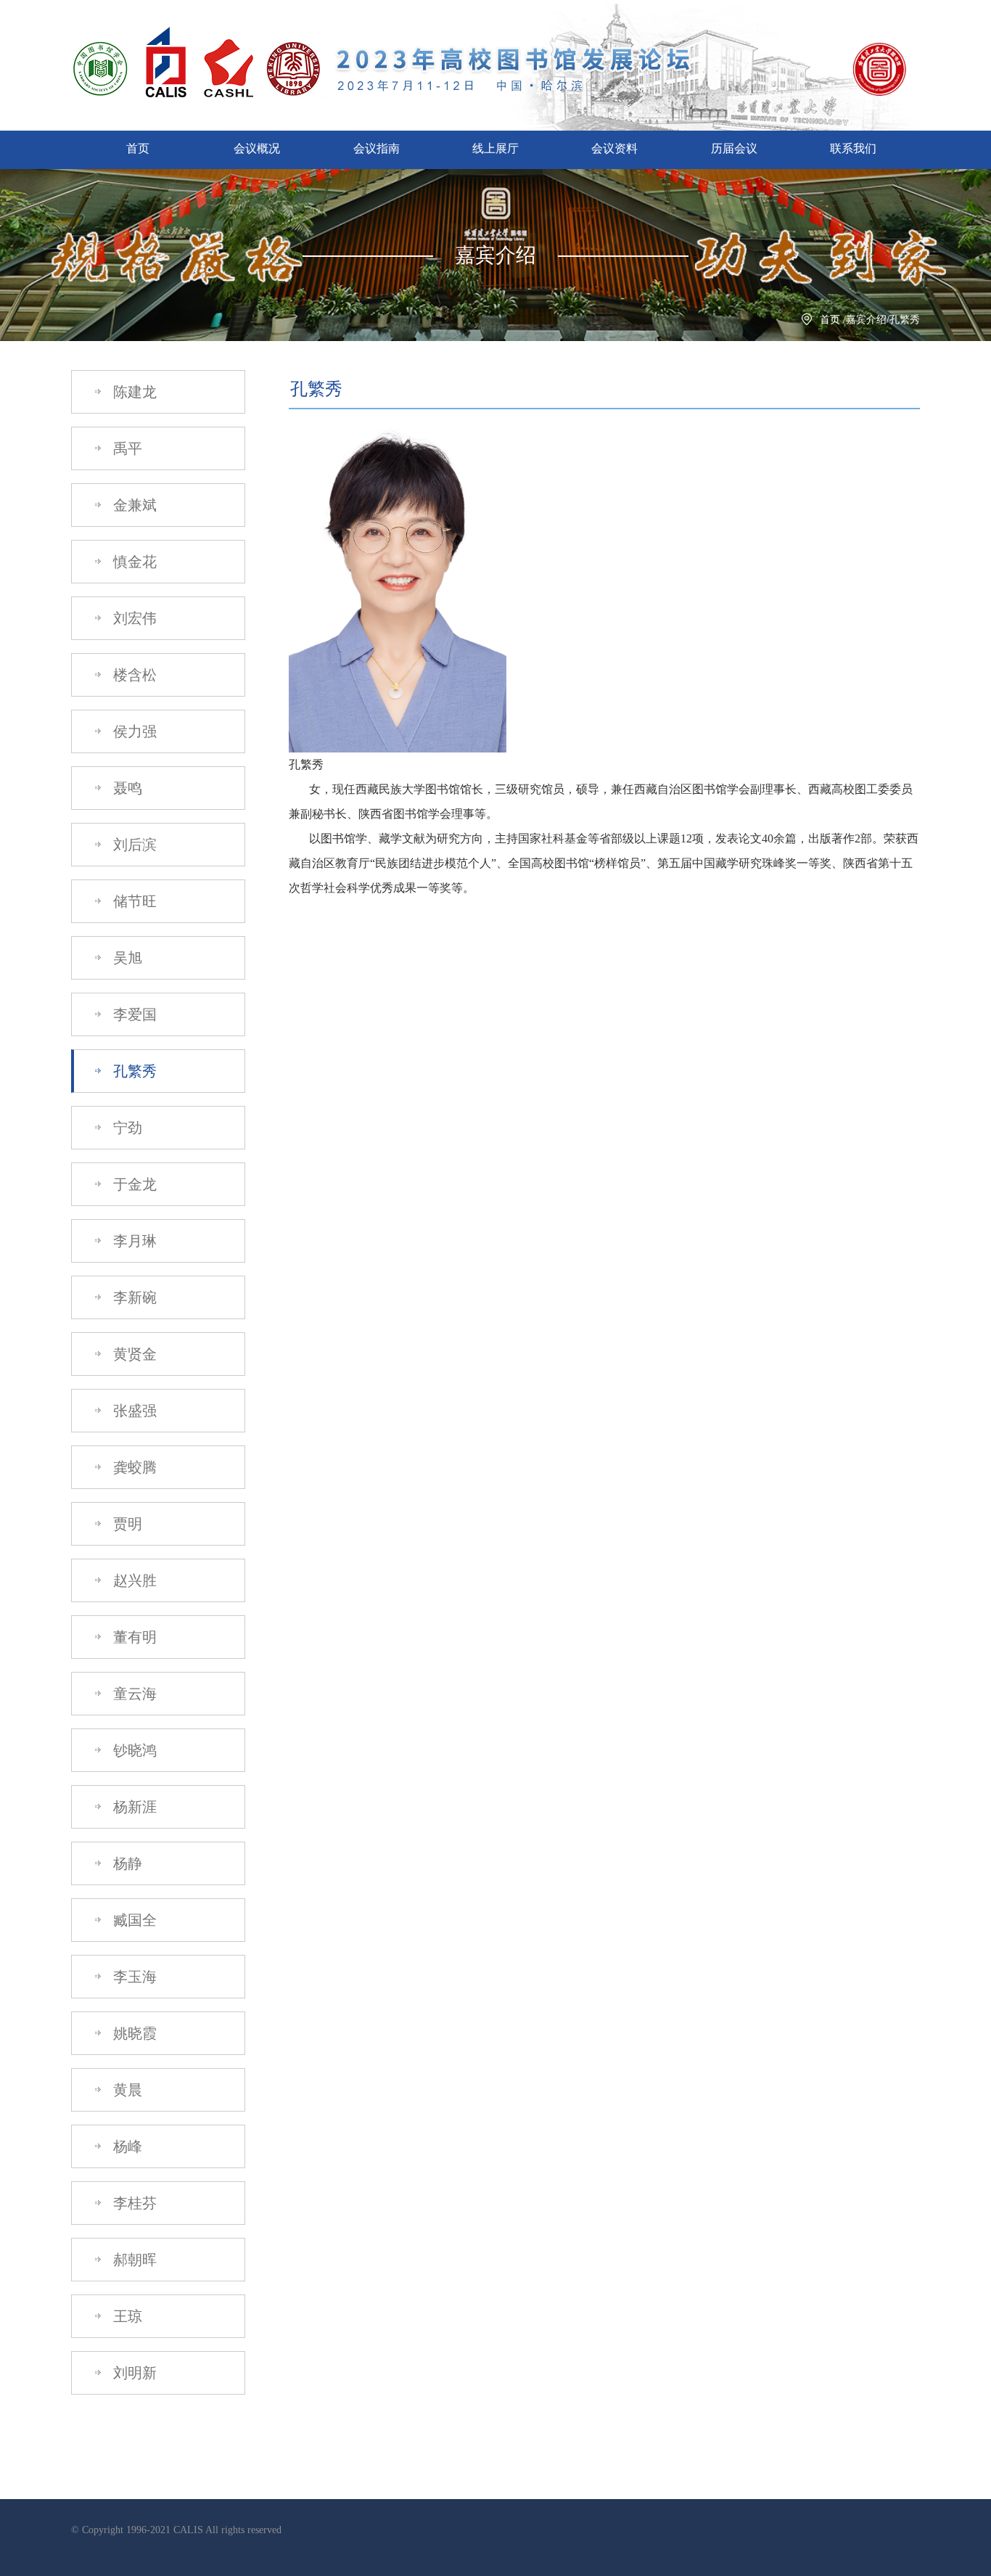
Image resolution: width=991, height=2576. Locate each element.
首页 (138, 148)
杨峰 (126, 2146)
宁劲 (126, 1128)
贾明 (126, 1524)
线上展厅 (495, 148)
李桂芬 (133, 2203)
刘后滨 (133, 845)
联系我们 (853, 148)
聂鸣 (126, 788)
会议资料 (614, 148)
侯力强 (133, 731)
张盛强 (133, 1411)
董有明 (133, 1637)
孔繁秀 (133, 1071)
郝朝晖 (133, 2260)
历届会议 (734, 148)
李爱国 (133, 1014)
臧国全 (133, 1920)
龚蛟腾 (133, 1467)
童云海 (133, 1694)
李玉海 (133, 1977)
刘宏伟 (133, 618)
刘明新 (133, 2373)
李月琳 (133, 1241)
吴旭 (126, 958)
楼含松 (133, 675)
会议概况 (257, 148)
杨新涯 (133, 1807)
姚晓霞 (133, 2033)
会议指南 (377, 148)
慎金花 (133, 562)
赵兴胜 (133, 1580)
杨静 (126, 1863)
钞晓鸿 (133, 1750)
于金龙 (133, 1184)
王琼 (126, 2316)
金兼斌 (133, 505)
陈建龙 (133, 392)
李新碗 (133, 1297)
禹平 (126, 448)
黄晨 (126, 2090)
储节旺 (133, 901)
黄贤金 (133, 1354)
